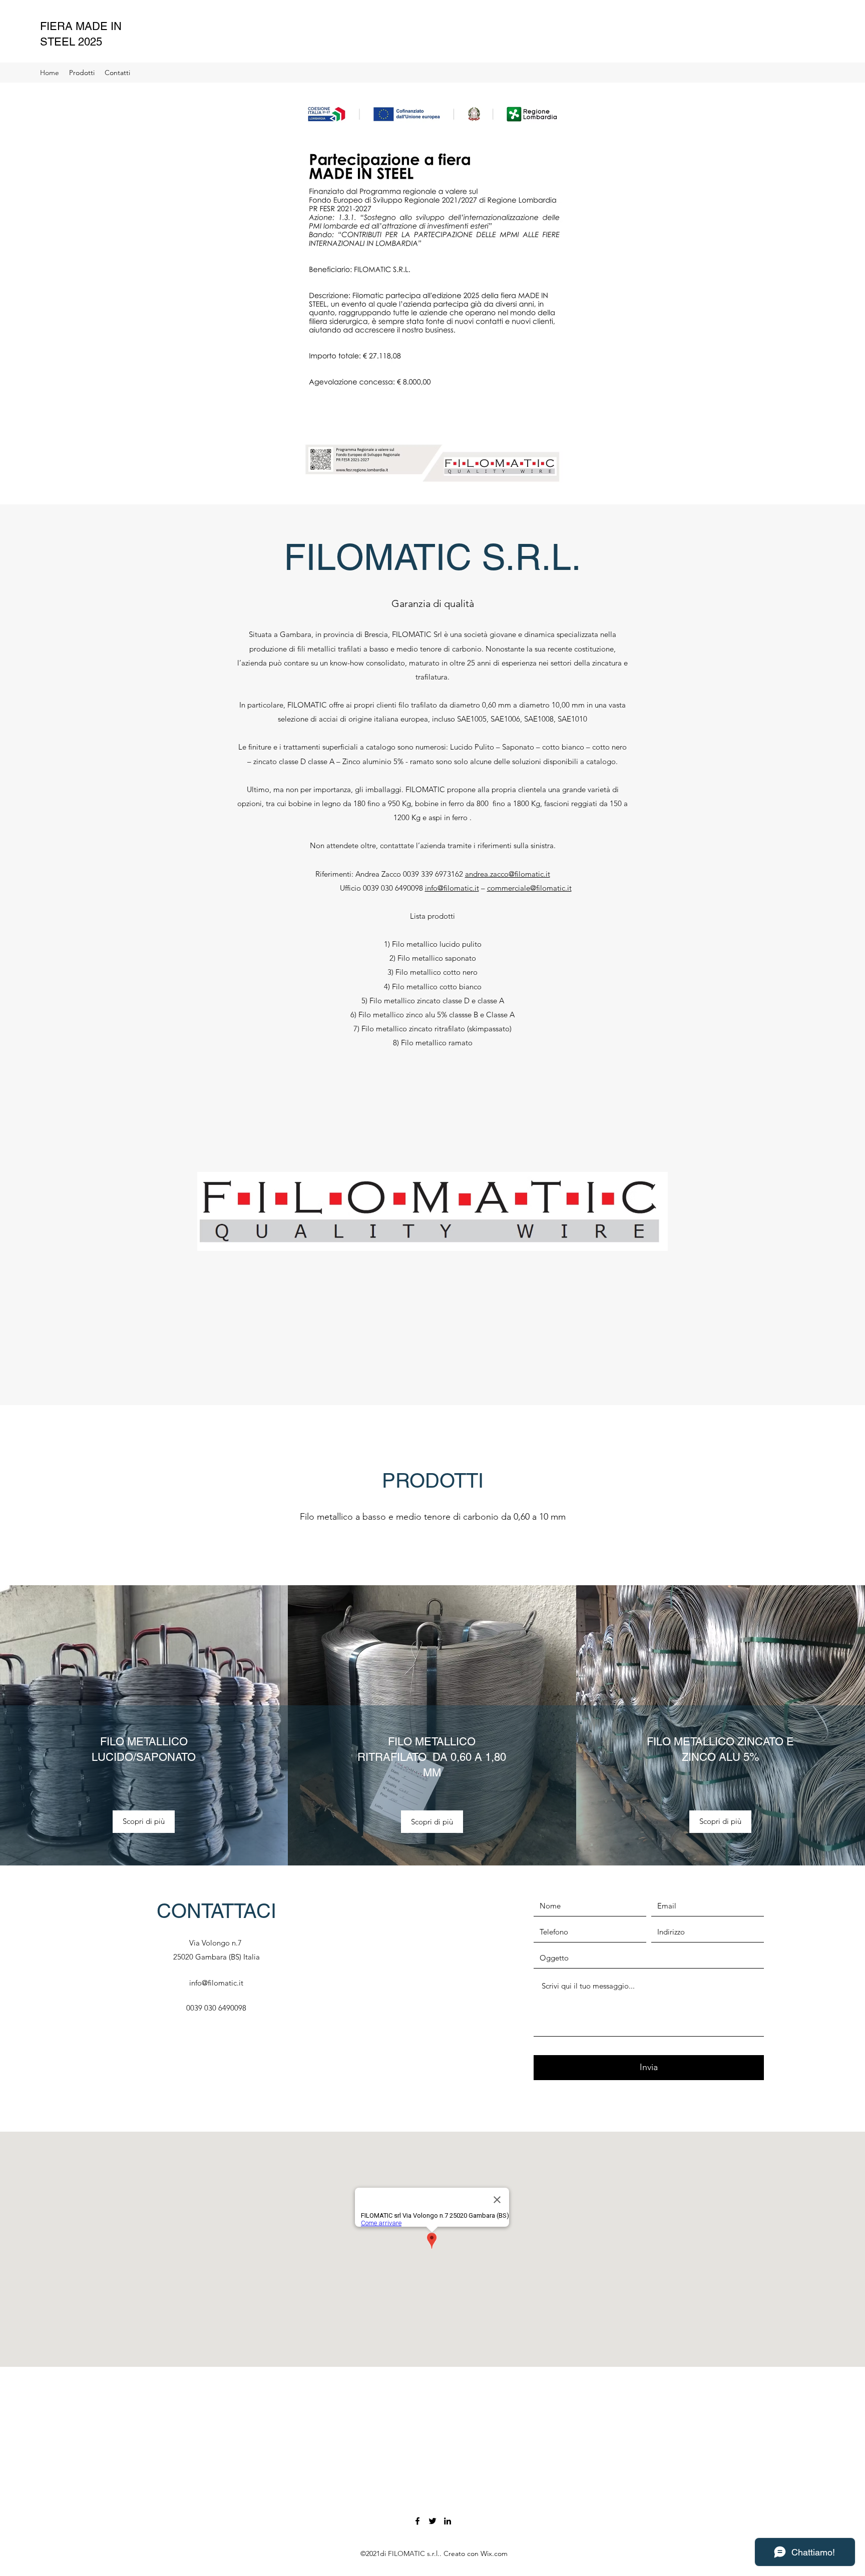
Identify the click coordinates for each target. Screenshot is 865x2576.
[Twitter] (432, 2521)
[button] (144, 1822)
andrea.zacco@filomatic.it (508, 874)
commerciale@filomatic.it (529, 888)
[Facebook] (417, 2521)
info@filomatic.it (452, 888)
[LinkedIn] (448, 2521)
